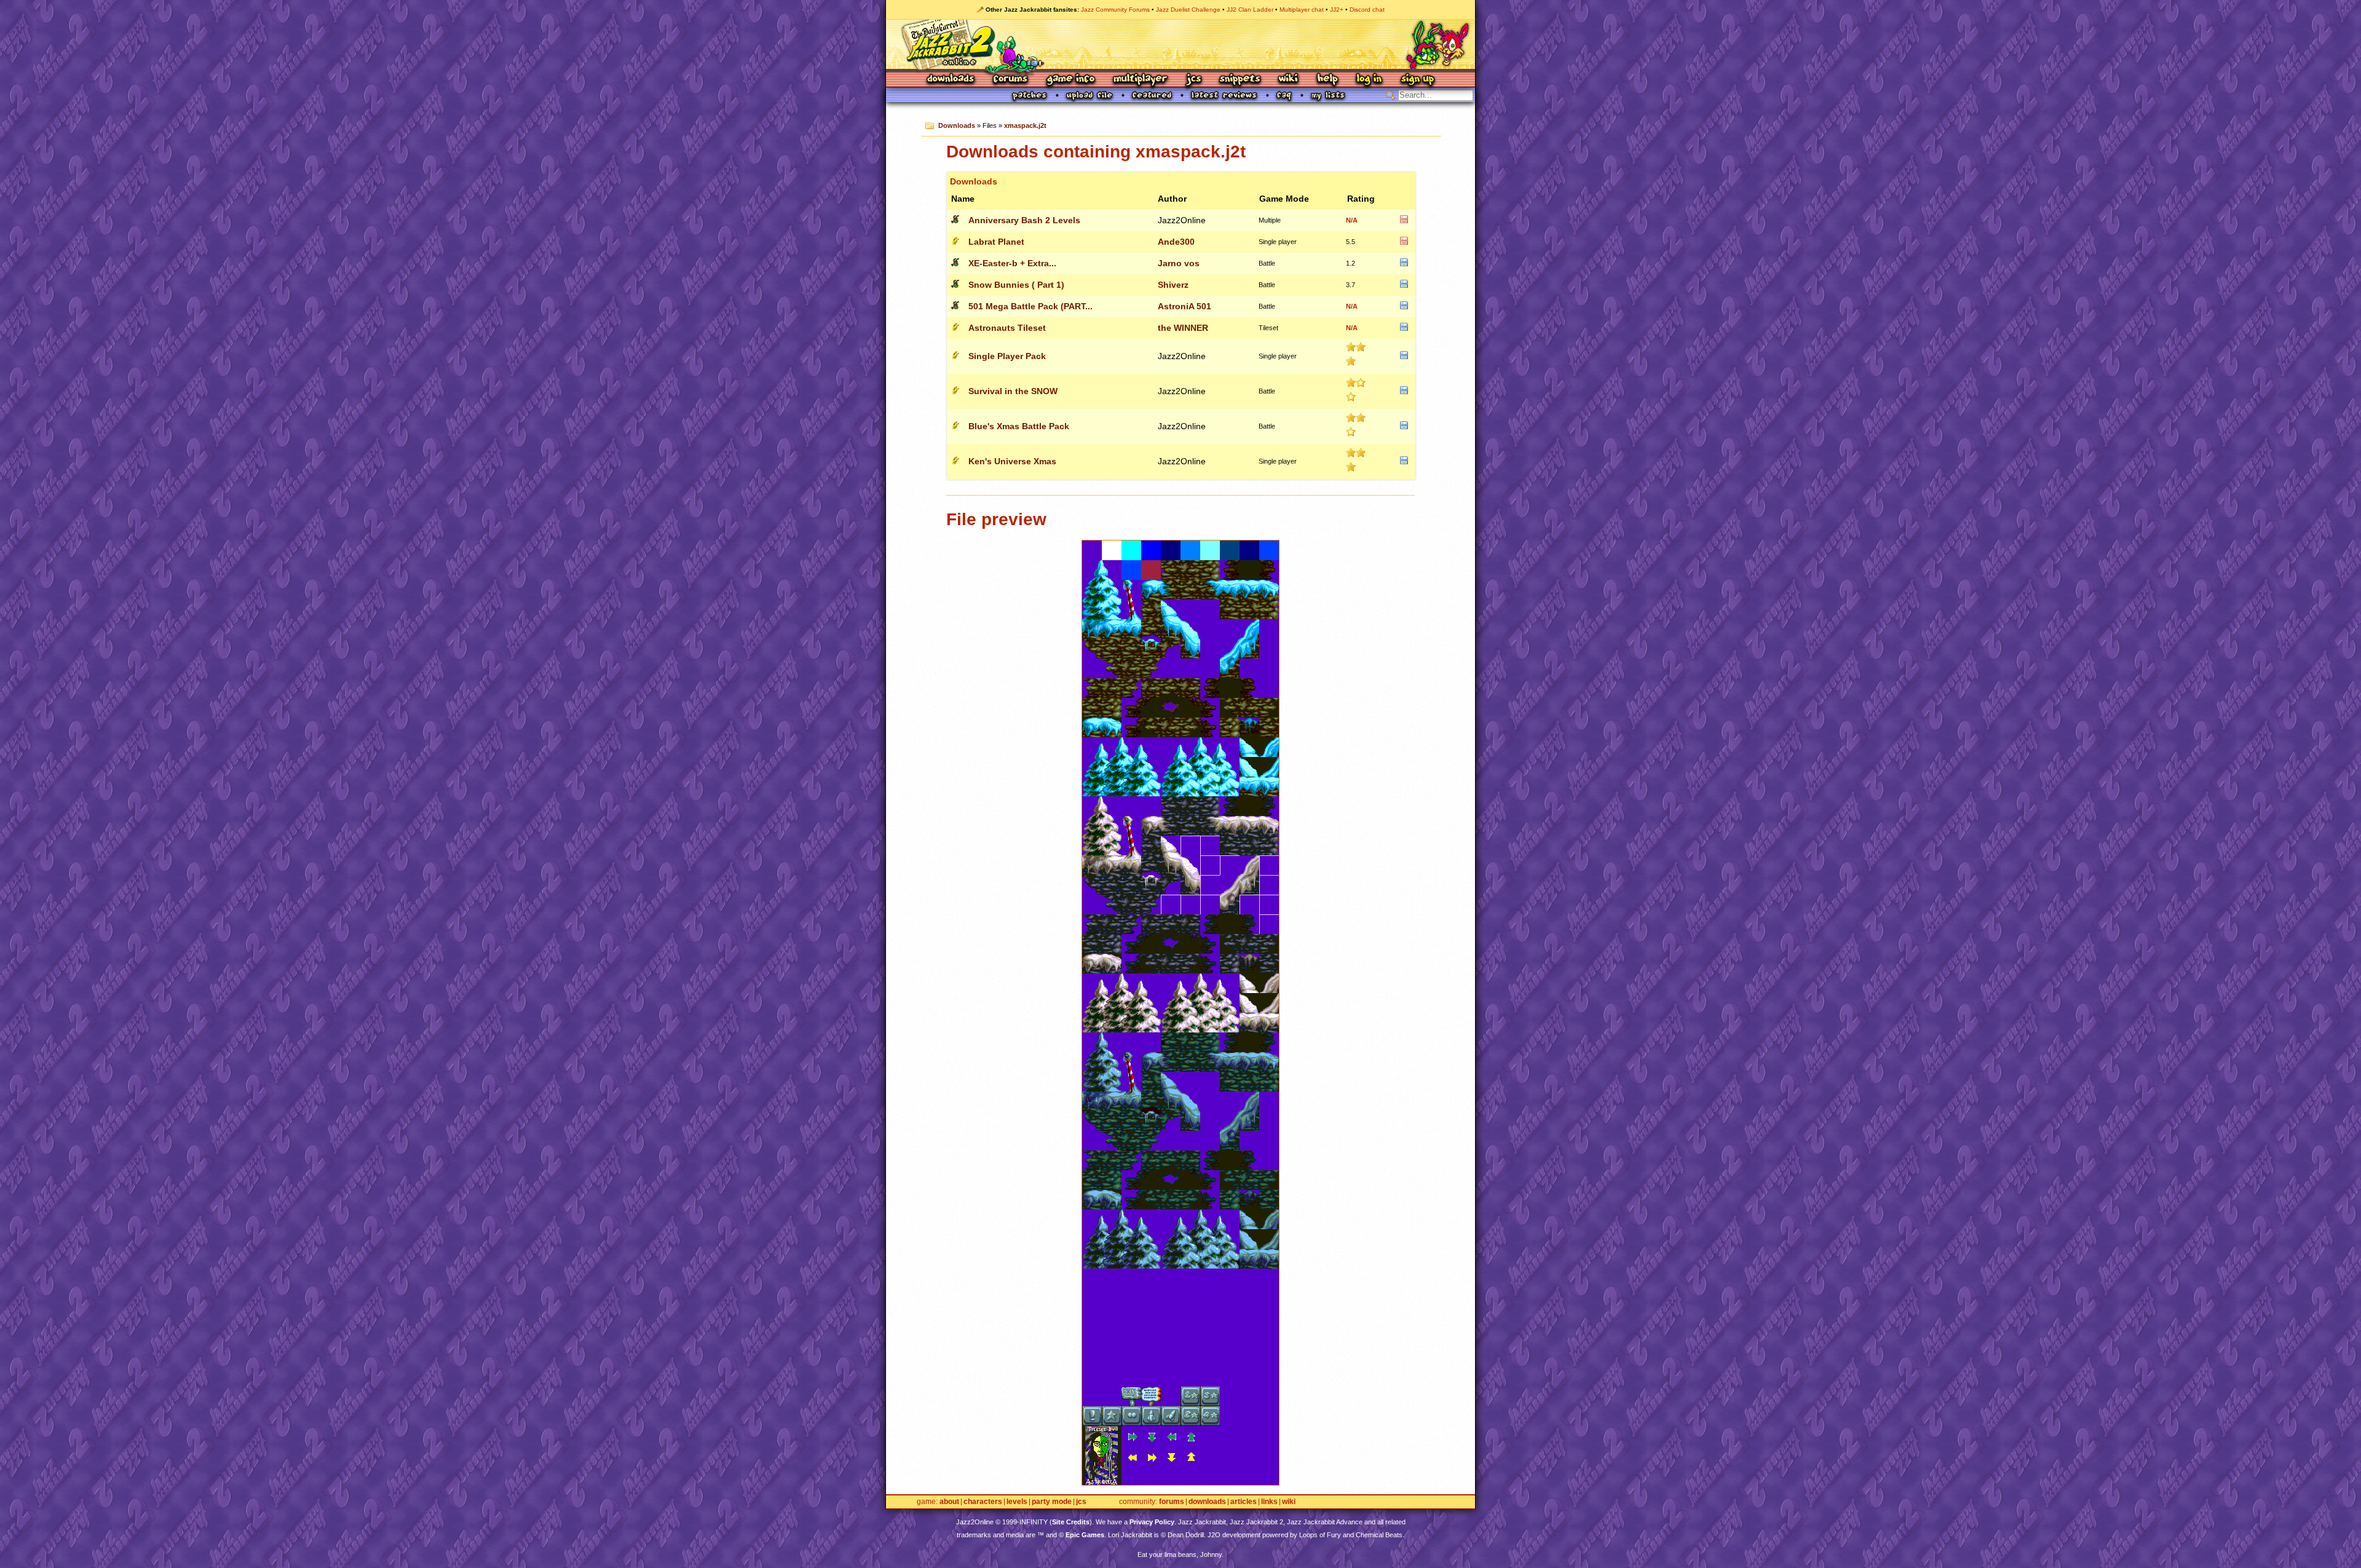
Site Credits (1071, 1522)
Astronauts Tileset (1007, 328)
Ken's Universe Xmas (1012, 461)
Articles (1244, 1502)
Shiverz (1173, 285)
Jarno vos (1179, 263)
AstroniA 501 (1184, 306)
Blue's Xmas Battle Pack (1019, 426)
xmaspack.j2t (1025, 125)
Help (1327, 80)
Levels (1017, 1502)
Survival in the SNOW (1013, 391)
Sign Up (1417, 80)
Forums (1011, 80)
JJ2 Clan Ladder (1250, 10)
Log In (1369, 80)
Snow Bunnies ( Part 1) (1016, 285)
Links (1269, 1502)
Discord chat (1367, 10)
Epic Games (1085, 1535)
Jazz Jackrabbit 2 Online (1180, 44)
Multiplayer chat (1302, 10)
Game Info (1070, 80)
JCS (1194, 80)
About (949, 1502)
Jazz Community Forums (1115, 10)
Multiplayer (1140, 80)
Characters (983, 1502)
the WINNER (1183, 328)
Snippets (1240, 80)
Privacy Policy (1152, 1522)
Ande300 (1176, 242)
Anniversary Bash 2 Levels (1024, 220)
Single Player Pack (1007, 356)
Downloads (951, 80)
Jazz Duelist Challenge (1188, 10)
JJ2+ (1337, 10)
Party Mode (1052, 1502)
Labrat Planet (996, 242)
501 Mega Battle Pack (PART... (1030, 306)
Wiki (1289, 80)
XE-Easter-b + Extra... (1012, 263)
